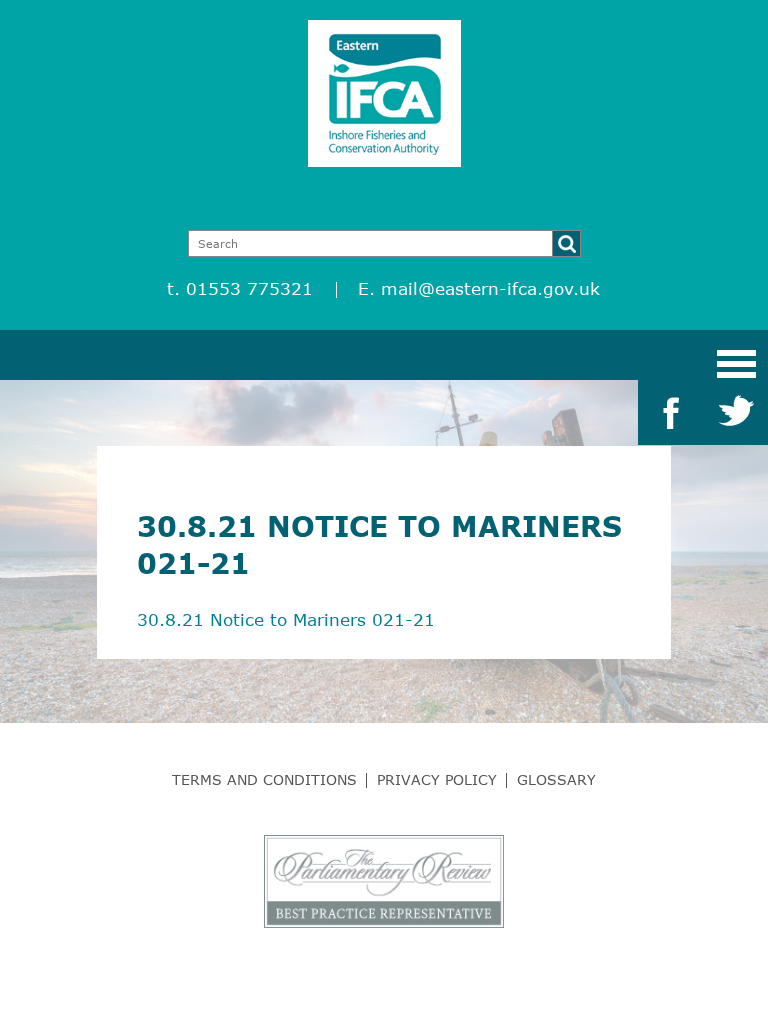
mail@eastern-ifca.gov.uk (490, 288)
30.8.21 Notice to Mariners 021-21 (286, 619)
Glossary (556, 779)
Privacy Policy (437, 779)
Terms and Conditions (264, 779)
